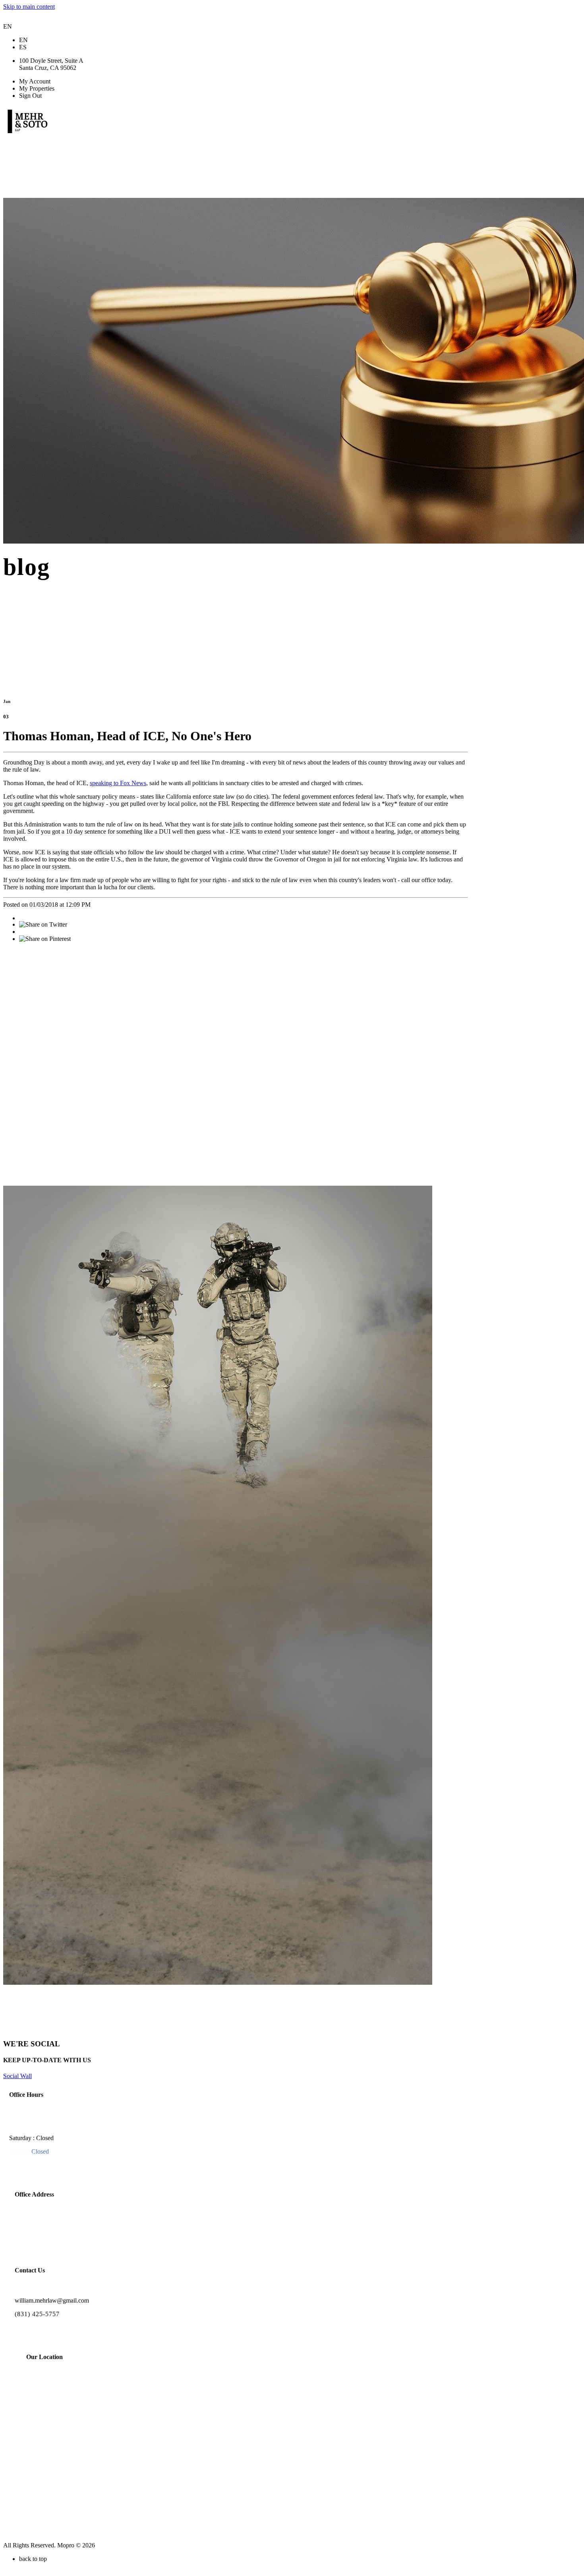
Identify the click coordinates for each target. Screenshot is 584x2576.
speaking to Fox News (118, 783)
